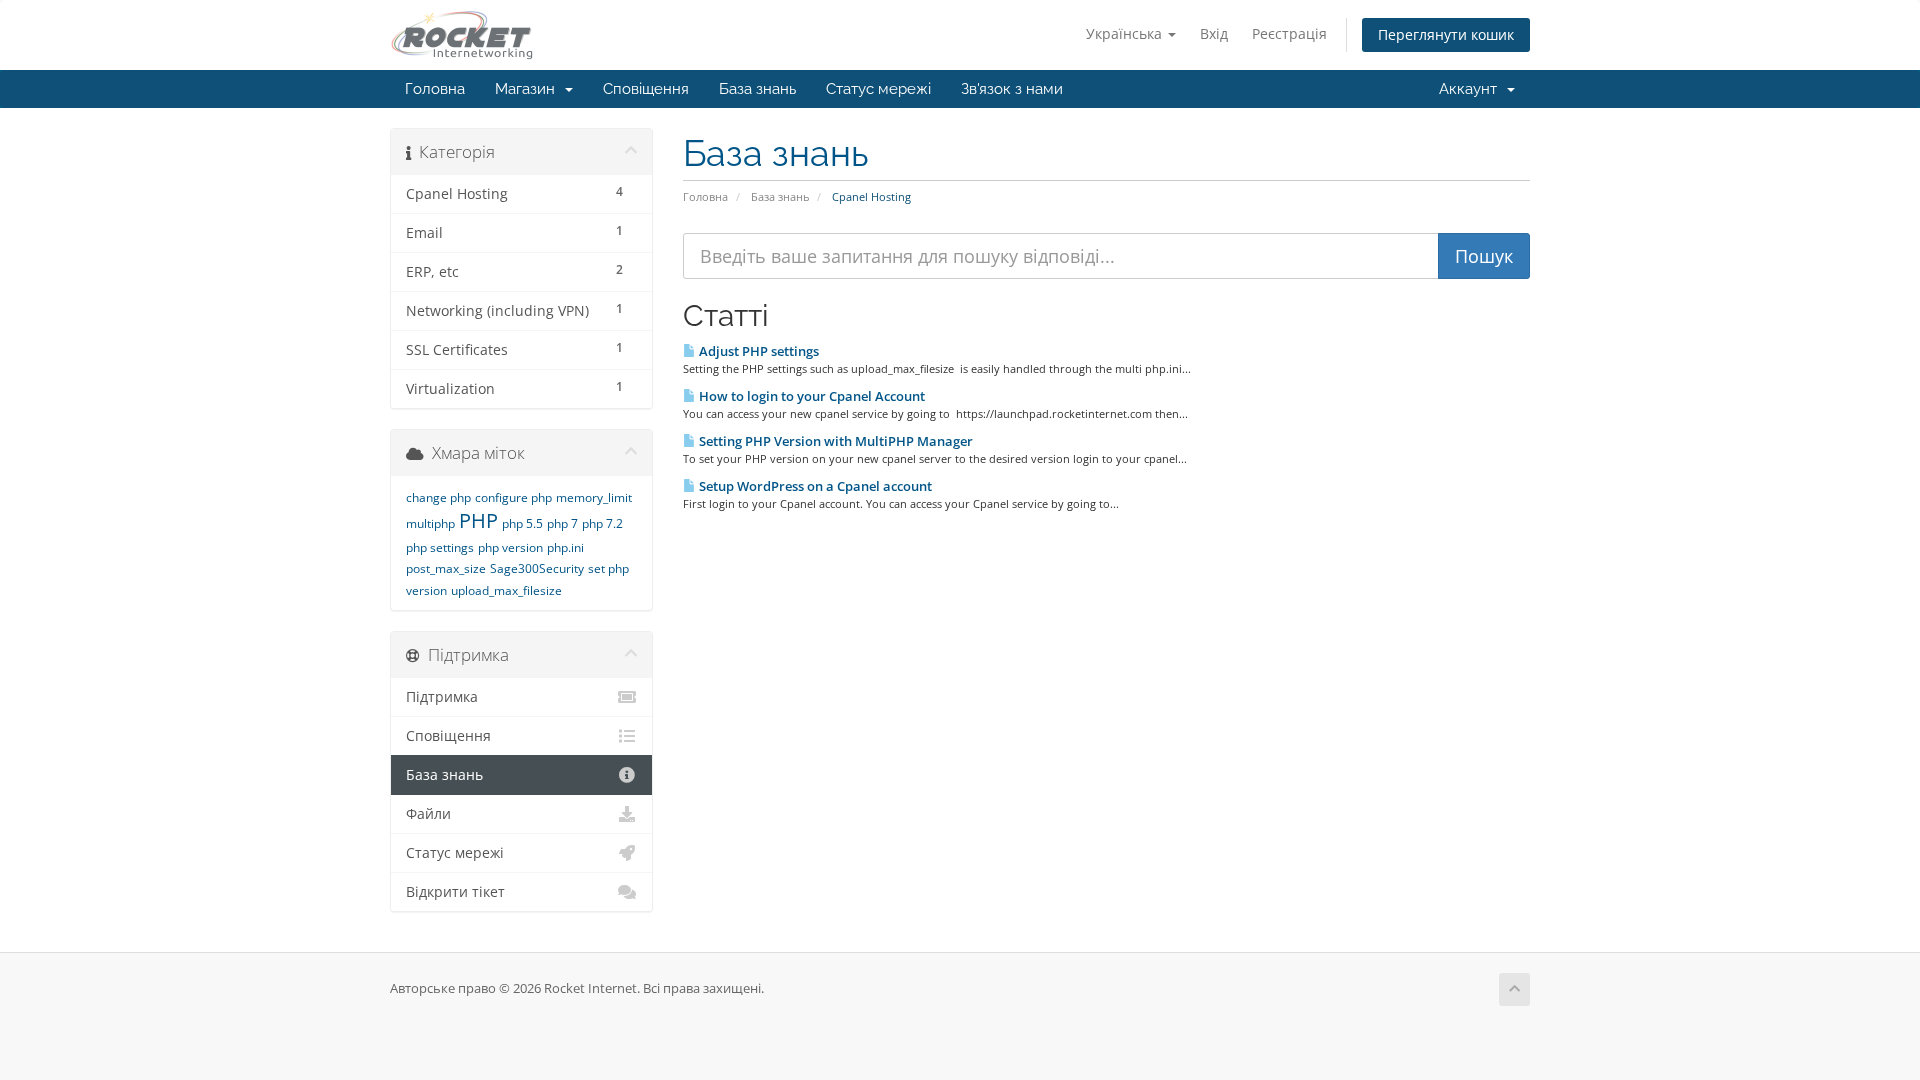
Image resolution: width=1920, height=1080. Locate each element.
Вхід (1214, 33)
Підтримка (442, 697)
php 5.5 (522, 523)
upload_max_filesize (506, 590)
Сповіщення (646, 89)
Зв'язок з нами (1012, 89)
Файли (428, 814)
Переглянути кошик (1446, 34)
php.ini (565, 547)
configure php (513, 497)
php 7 (562, 523)
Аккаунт (1472, 89)
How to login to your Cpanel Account (810, 396)
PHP (478, 520)
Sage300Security (537, 568)
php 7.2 (602, 523)
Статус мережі (878, 89)
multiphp (430, 523)
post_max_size (446, 568)
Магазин (529, 89)
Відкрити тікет (455, 892)
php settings (440, 547)
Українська (1126, 33)
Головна (435, 89)
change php (438, 497)
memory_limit (594, 497)
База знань (757, 89)
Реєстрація (1289, 33)
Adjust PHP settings (757, 351)
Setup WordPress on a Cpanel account (814, 486)
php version (510, 547)
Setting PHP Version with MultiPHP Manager (834, 441)
